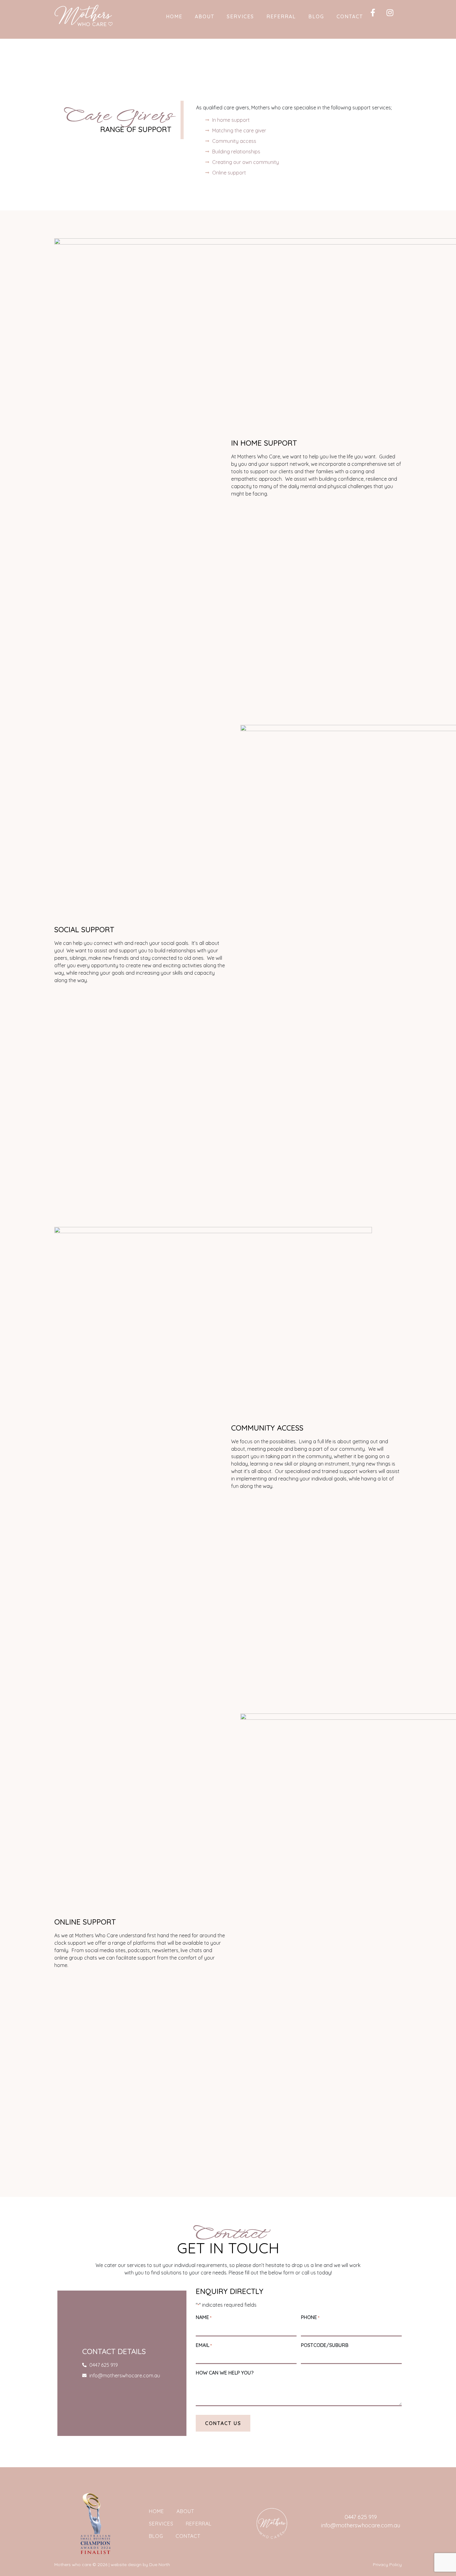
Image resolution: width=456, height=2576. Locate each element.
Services (240, 16)
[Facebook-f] (377, 16)
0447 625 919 (361, 2517)
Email (204, 2345)
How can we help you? (225, 2373)
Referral (281, 16)
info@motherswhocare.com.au (361, 2525)
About (205, 16)
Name (203, 2317)
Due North (160, 2565)
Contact (350, 16)
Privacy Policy (387, 2565)
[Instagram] (394, 16)
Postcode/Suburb (325, 2345)
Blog (316, 16)
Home (174, 16)
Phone (310, 2317)
